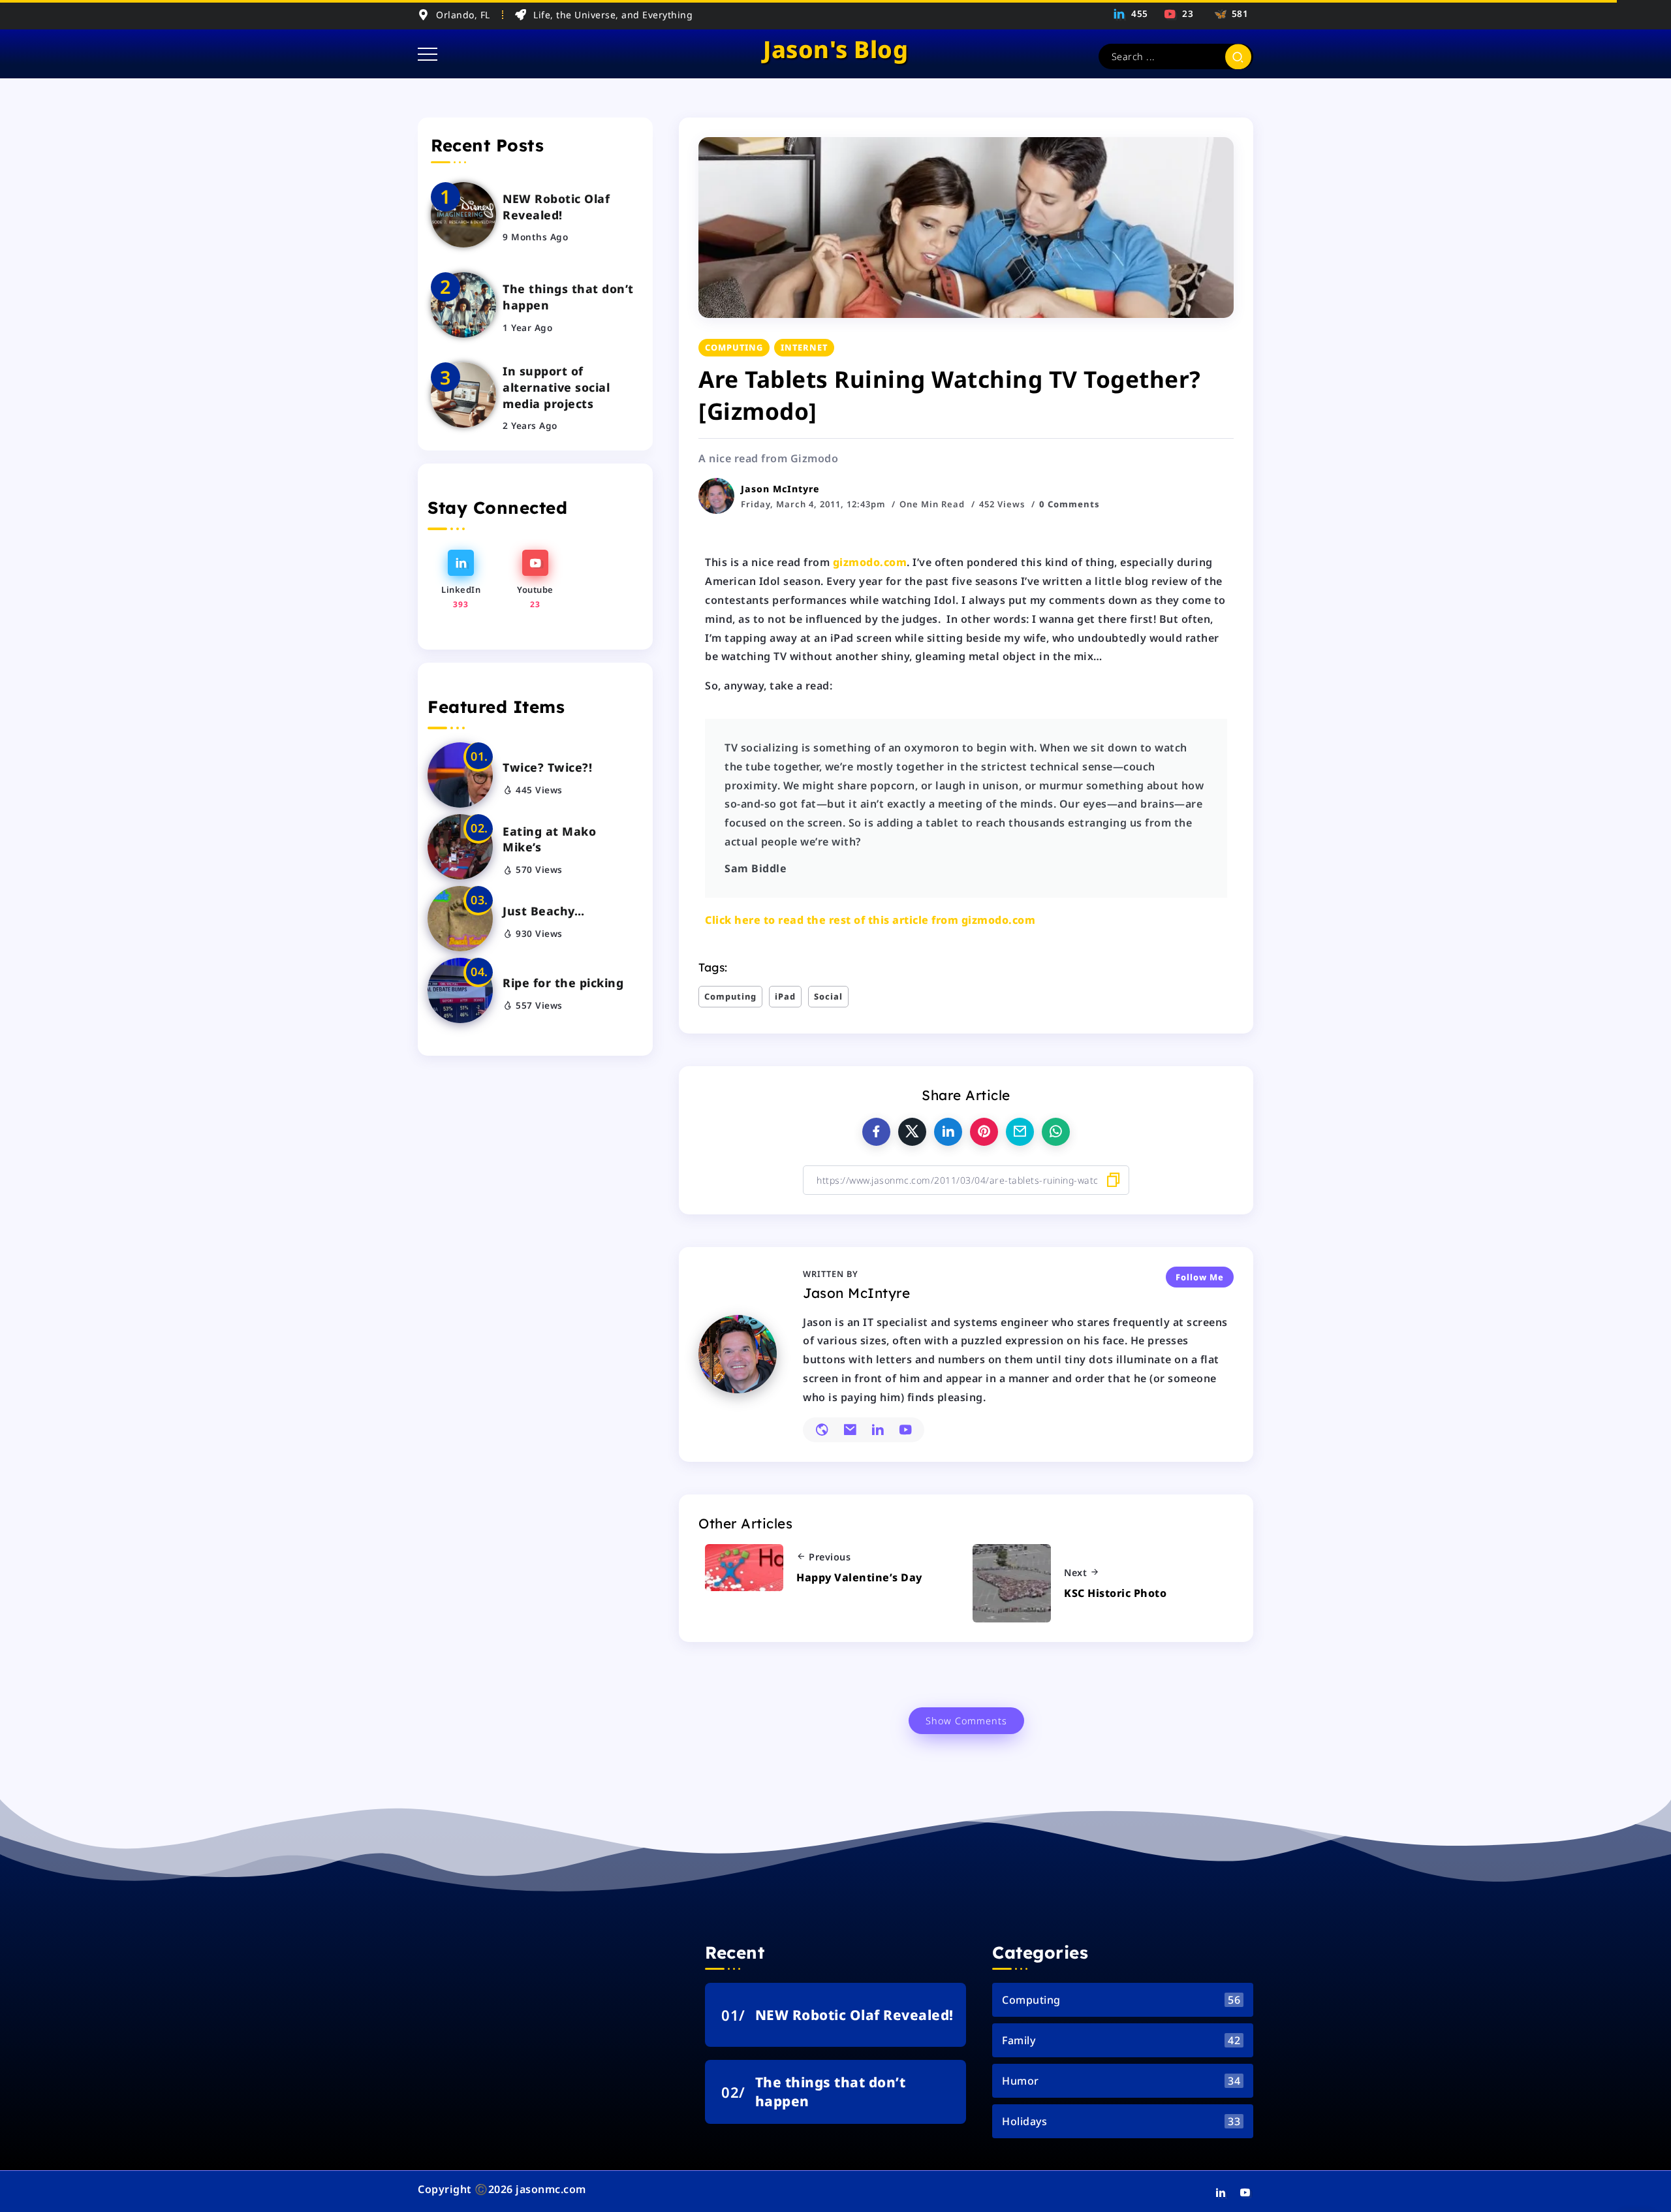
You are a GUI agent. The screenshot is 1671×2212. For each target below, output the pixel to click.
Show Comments (966, 1721)
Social (828, 996)
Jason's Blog (835, 49)
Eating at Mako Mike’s (549, 839)
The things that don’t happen (568, 297)
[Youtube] (1179, 14)
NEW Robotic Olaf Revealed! (556, 207)
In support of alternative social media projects (556, 387)
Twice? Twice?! (547, 767)
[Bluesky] (1229, 14)
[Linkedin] (1131, 14)
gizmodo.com (870, 562)
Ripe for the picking (563, 983)
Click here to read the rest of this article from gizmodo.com (870, 920)
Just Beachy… (543, 911)
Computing (730, 996)
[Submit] (1238, 56)
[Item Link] (463, 215)
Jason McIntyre (780, 489)
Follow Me (1200, 1277)
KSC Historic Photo (1115, 1593)
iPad (785, 996)
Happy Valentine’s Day (859, 1577)
